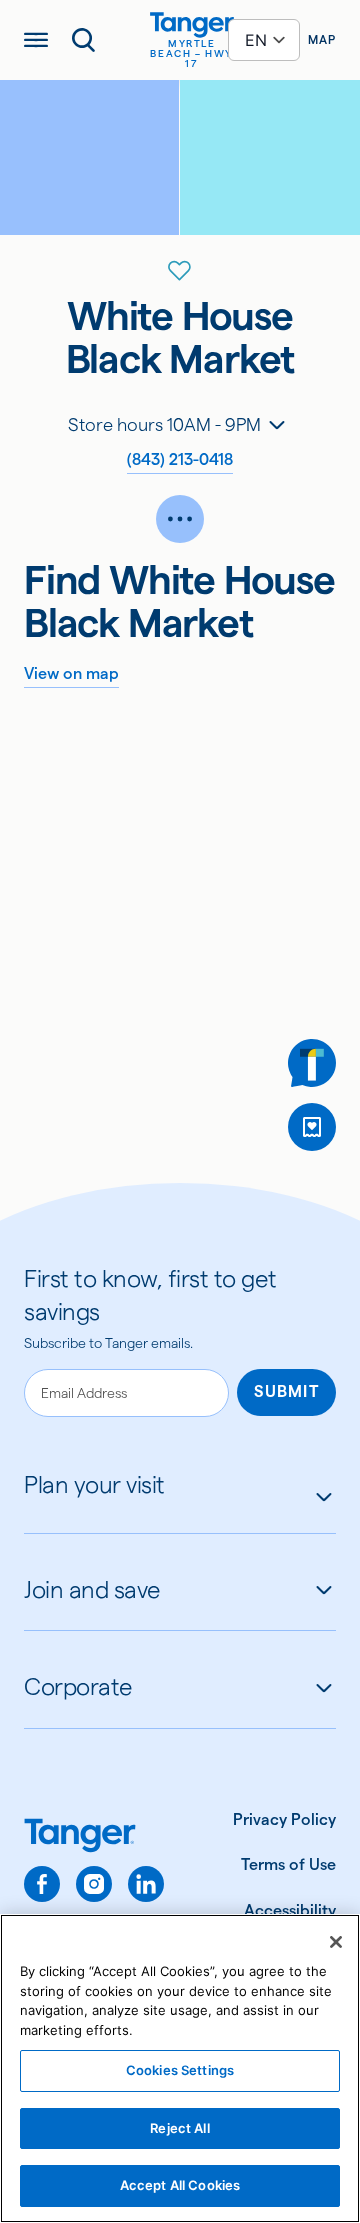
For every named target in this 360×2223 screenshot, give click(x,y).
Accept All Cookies (180, 2185)
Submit (286, 1391)
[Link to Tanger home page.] (94, 1837)
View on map (71, 673)
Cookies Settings (180, 2070)
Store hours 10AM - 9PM (164, 424)
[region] (180, 2068)
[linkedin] (146, 1884)
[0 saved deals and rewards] (312, 1127)
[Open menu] (36, 40)
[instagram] (94, 1884)
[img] (192, 25)
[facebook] (42, 1884)
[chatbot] (312, 1063)
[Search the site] (84, 40)
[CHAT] (312, 1063)
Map (322, 39)
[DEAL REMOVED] (312, 1127)
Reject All (179, 2128)
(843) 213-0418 (180, 459)
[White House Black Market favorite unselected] (180, 271)
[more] (180, 519)
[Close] (336, 1942)
